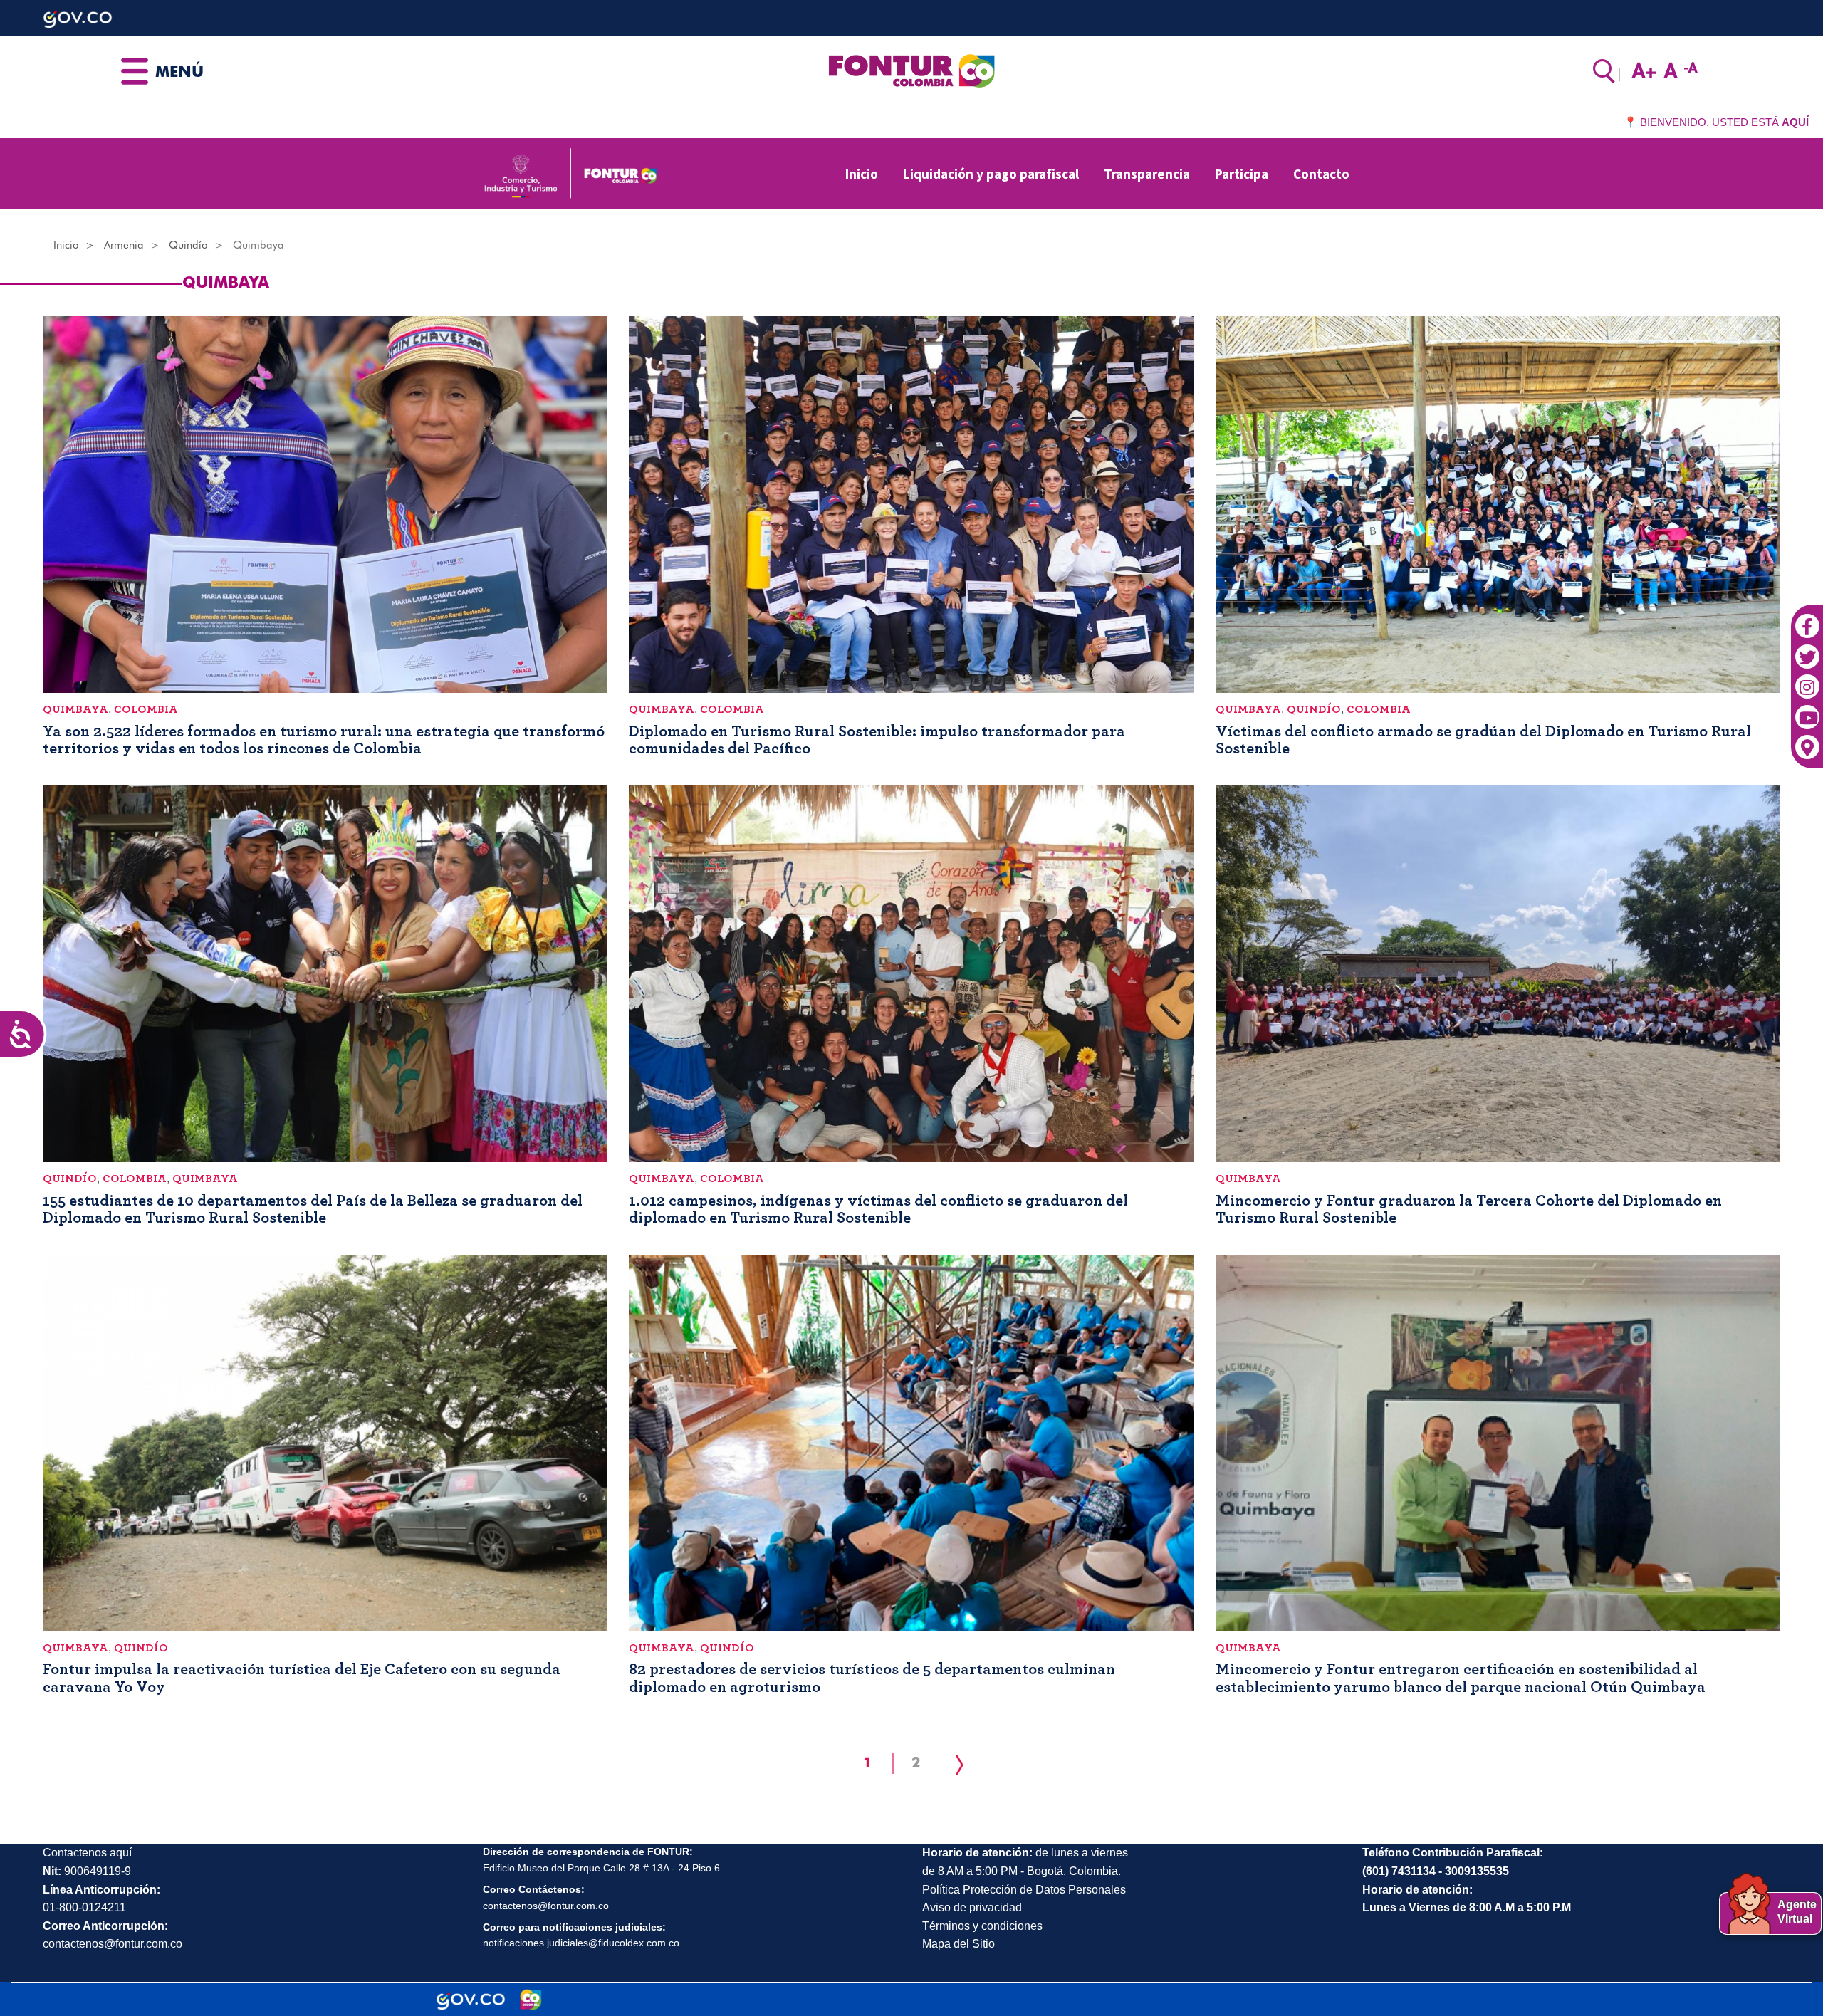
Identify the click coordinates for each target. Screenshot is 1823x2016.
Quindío (188, 245)
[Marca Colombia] (531, 2000)
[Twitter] (1807, 649)
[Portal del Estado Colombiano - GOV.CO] (471, 2000)
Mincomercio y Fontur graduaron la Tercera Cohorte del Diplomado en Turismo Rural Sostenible (1469, 1209)
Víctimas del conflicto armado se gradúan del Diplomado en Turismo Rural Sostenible (1483, 740)
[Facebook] (1807, 619)
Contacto (1321, 174)
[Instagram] (1807, 679)
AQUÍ (1795, 122)
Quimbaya (75, 709)
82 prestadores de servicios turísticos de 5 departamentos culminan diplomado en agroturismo (872, 1678)
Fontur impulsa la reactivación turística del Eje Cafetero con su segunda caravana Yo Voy (302, 1678)
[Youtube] (1807, 710)
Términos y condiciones (982, 1926)
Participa (1242, 174)
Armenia (124, 245)
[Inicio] (911, 70)
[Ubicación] (1807, 741)
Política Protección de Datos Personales (1024, 1890)
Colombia (146, 709)
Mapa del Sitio (958, 1944)
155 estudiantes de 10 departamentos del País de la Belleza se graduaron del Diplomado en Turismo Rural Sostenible (313, 1209)
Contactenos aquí (87, 1853)
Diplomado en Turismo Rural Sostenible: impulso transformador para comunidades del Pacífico (877, 740)
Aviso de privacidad (972, 1907)
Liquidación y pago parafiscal (991, 174)
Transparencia (1147, 174)
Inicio (862, 174)
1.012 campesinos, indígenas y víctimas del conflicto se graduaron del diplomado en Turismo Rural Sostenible (878, 1209)
